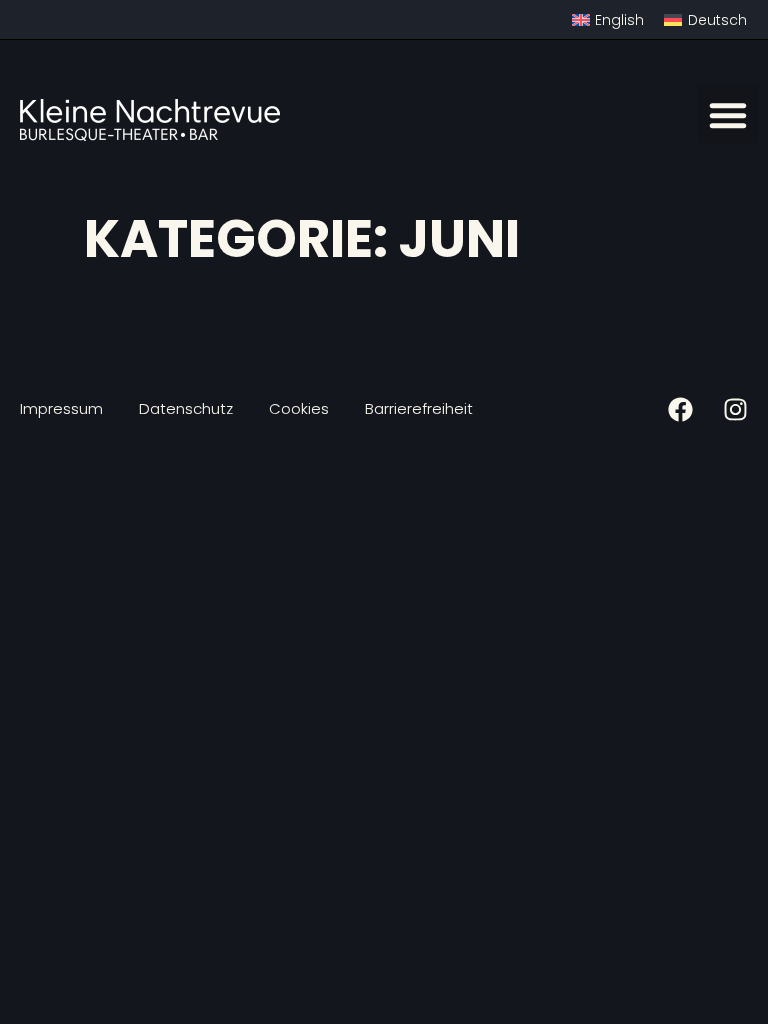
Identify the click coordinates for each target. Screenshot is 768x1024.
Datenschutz (186, 408)
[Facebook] (680, 409)
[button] (728, 115)
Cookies (299, 408)
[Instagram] (735, 409)
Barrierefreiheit (419, 408)
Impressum (61, 408)
